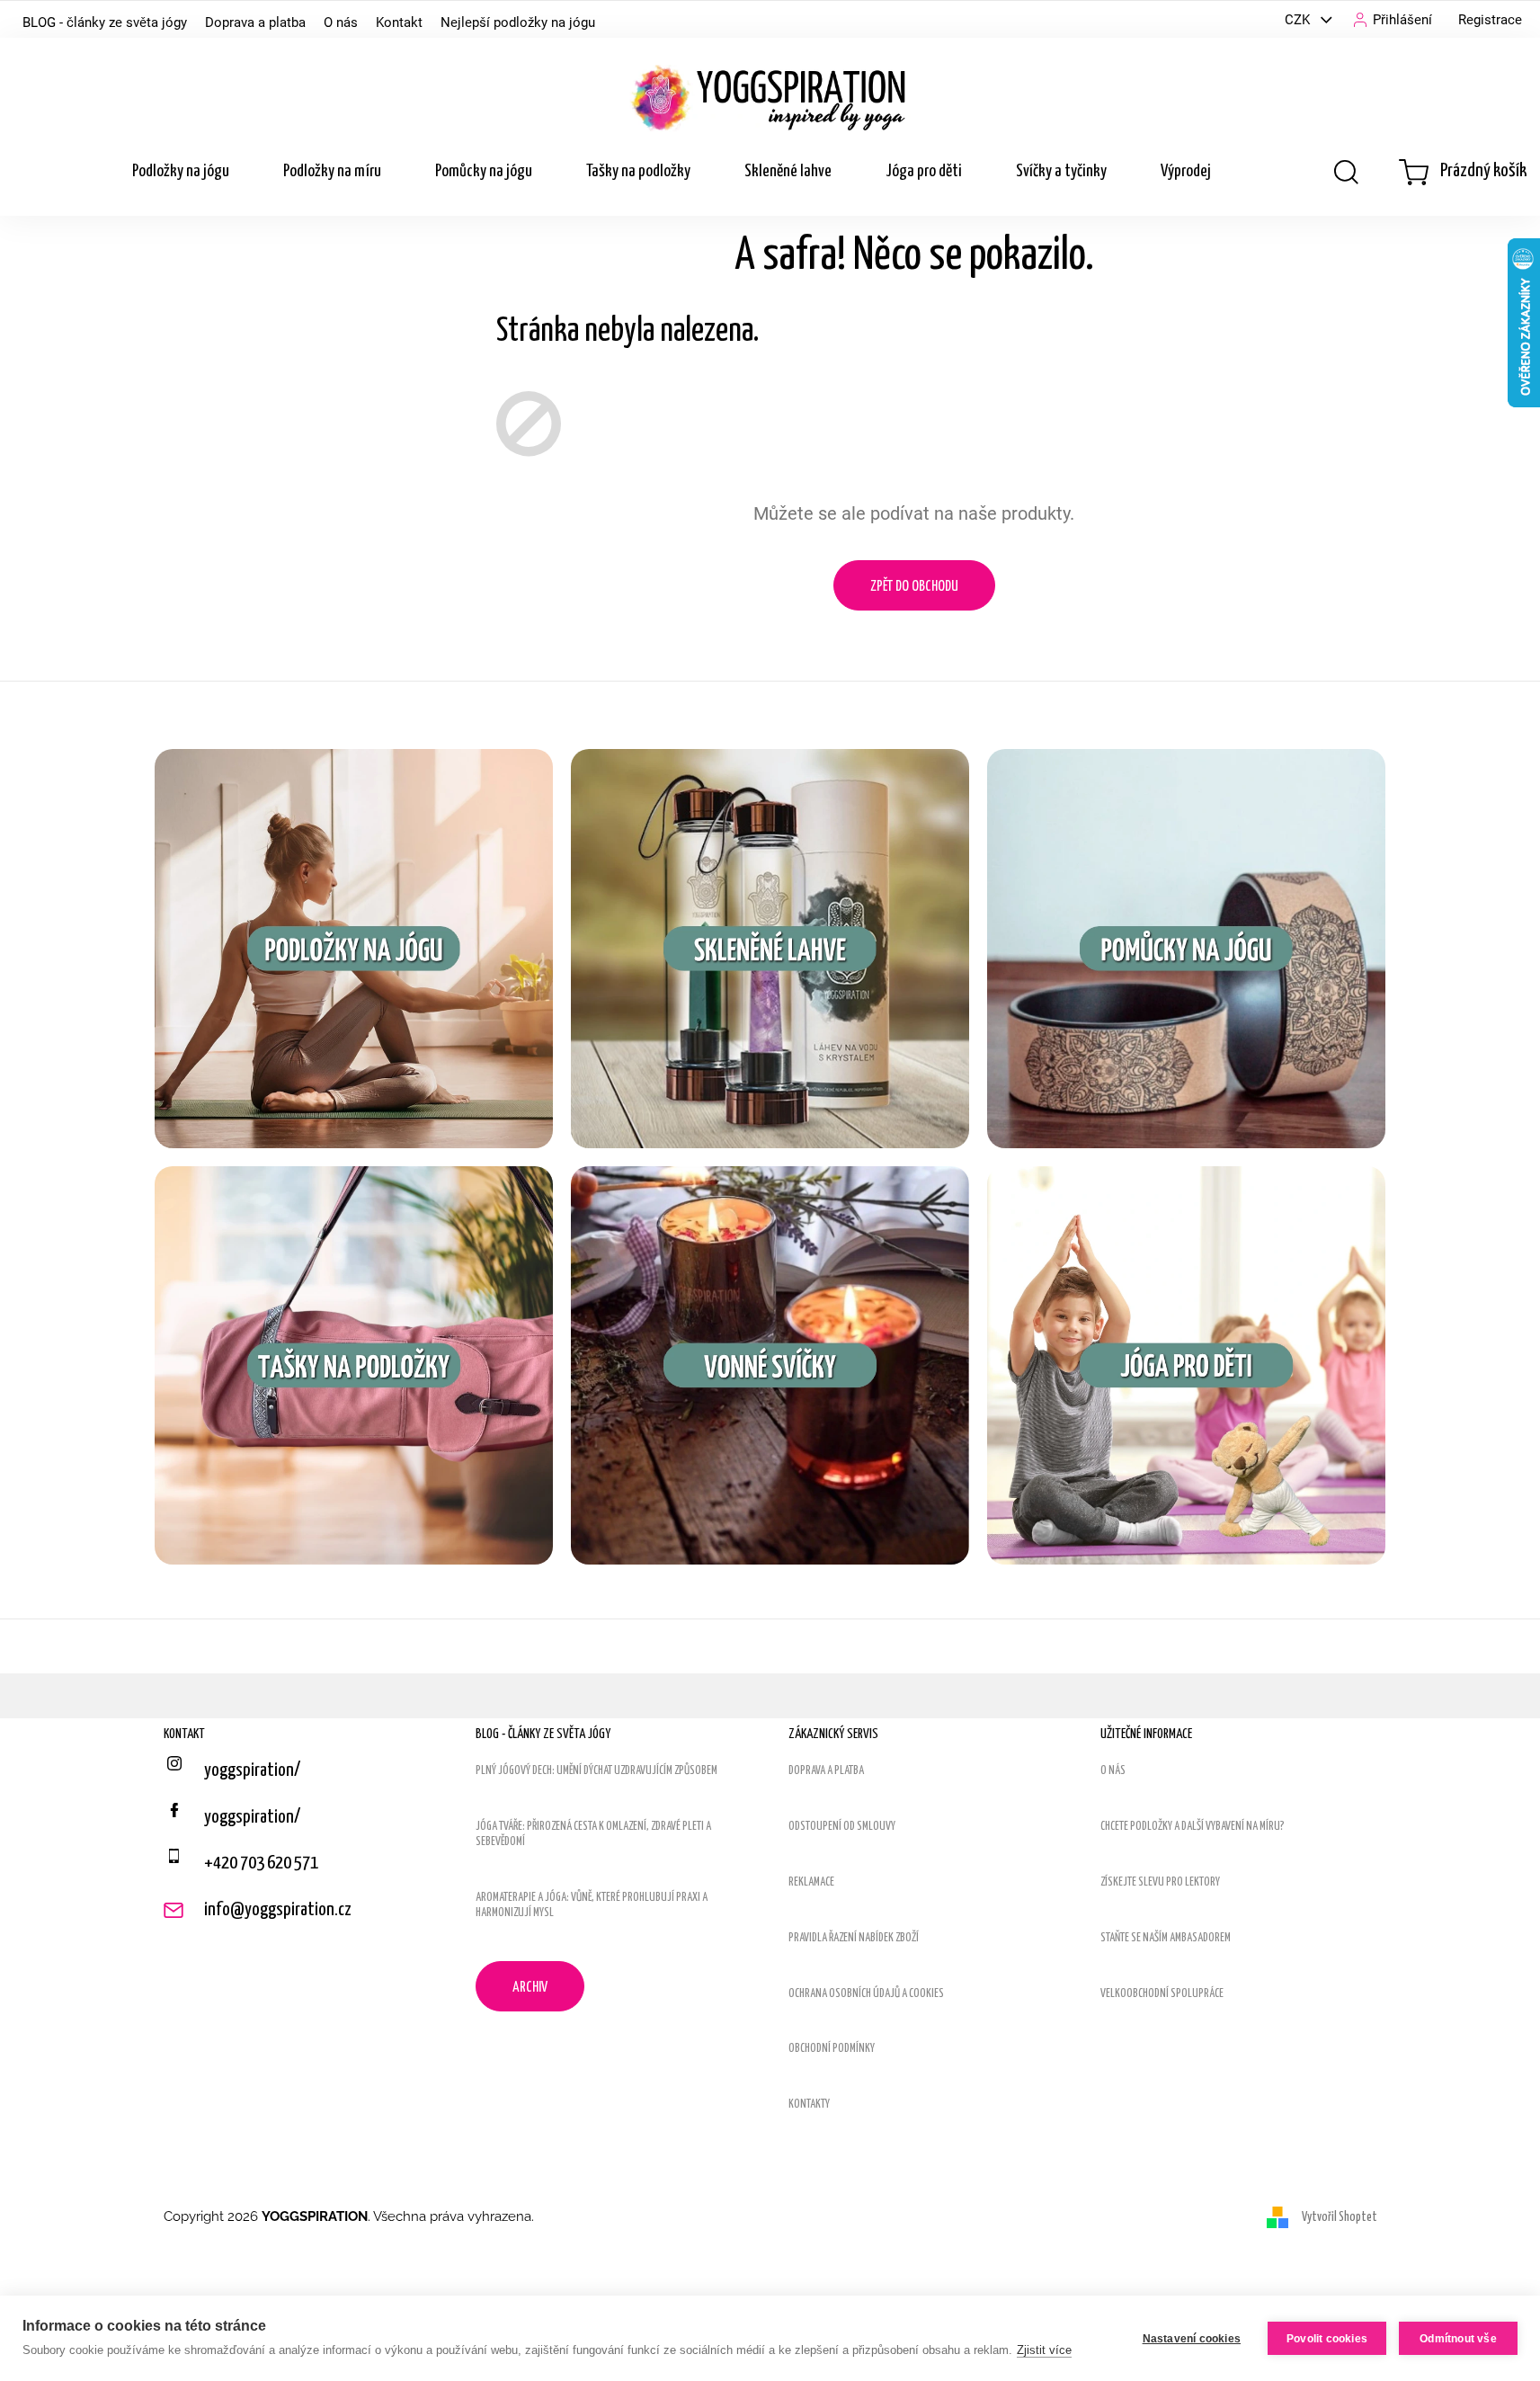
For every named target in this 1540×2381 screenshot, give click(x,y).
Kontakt (399, 22)
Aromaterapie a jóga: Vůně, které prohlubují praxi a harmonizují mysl (592, 1905)
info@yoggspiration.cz (278, 1910)
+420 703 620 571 (261, 1863)
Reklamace (811, 1882)
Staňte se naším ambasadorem (1166, 1938)
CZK (1299, 20)
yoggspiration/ (252, 1817)
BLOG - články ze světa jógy (105, 22)
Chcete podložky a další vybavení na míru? (1193, 1827)
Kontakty (809, 2105)
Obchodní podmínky (832, 2049)
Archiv (530, 1988)
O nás (341, 22)
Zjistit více (1044, 2350)
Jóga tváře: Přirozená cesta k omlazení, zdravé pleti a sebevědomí (593, 1834)
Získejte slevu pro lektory (1160, 1882)
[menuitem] (181, 172)
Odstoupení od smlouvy (842, 1827)
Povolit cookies (1327, 2339)
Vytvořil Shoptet (1340, 2216)
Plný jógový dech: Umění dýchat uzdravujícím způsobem (596, 1771)
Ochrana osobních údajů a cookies (866, 1994)
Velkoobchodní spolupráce (1162, 1994)
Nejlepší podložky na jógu (518, 22)
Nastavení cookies (1192, 2339)
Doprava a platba (255, 22)
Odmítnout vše (1458, 2339)
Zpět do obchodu (914, 587)
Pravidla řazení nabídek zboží (854, 1938)
